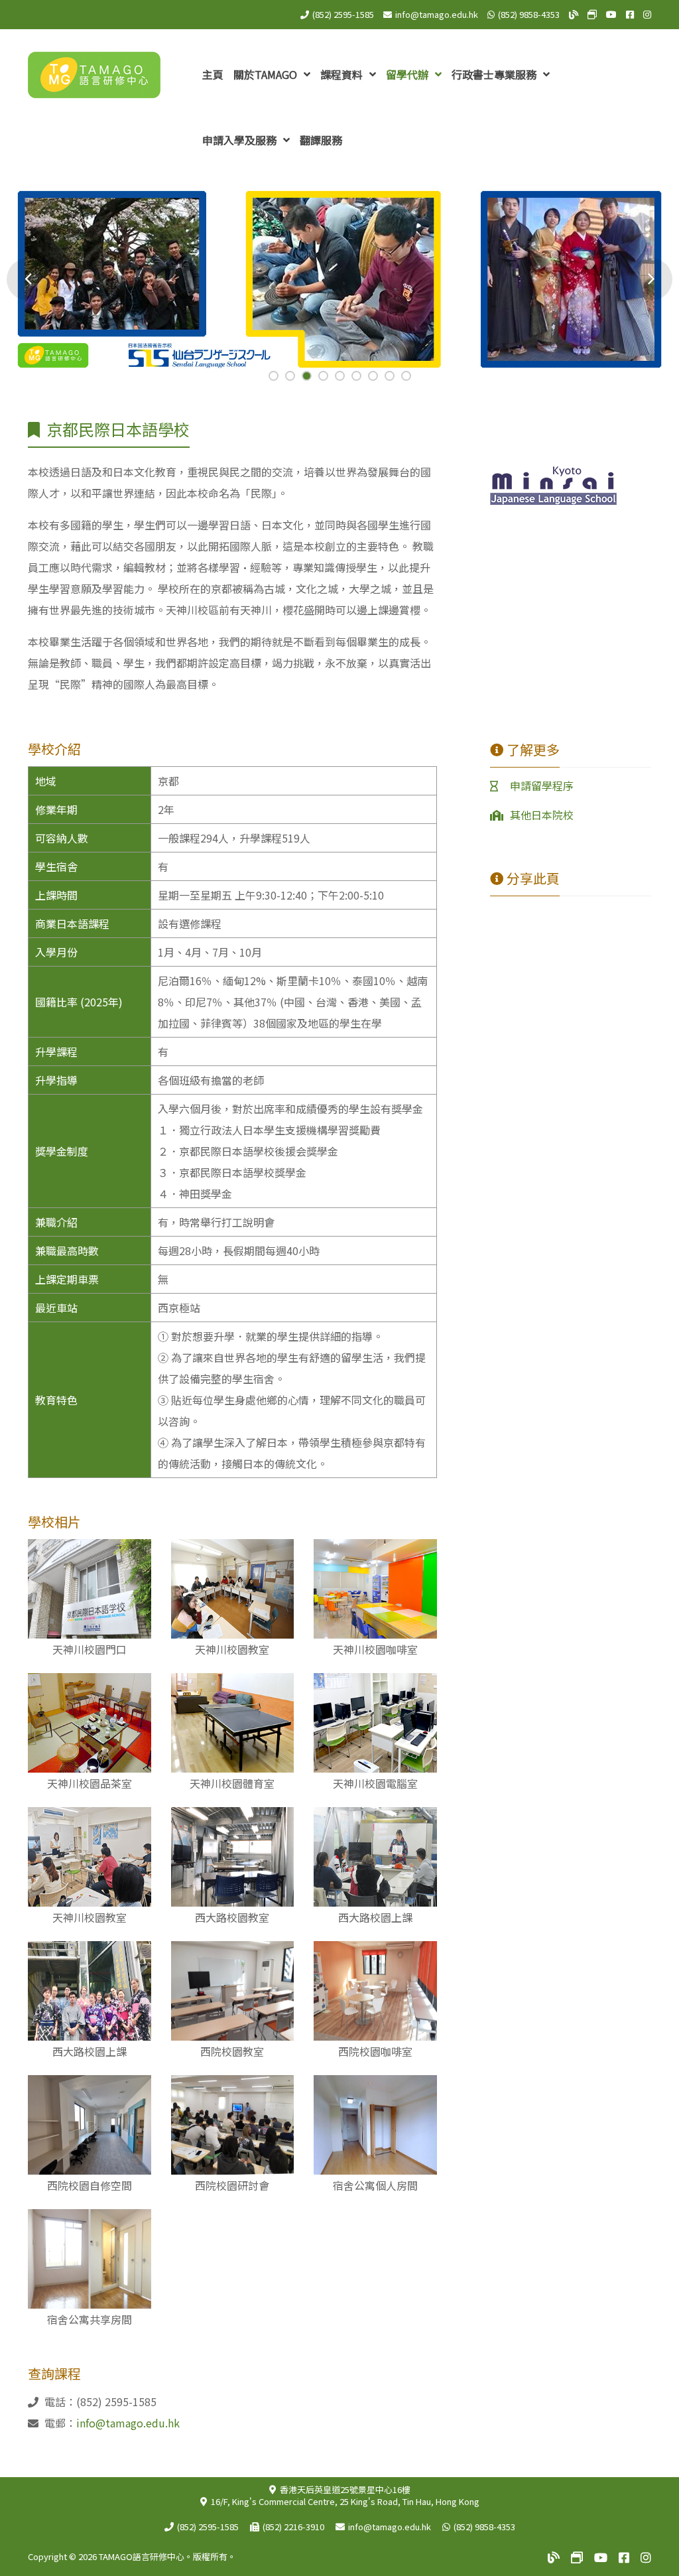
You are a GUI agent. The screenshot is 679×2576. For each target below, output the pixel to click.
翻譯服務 (321, 140)
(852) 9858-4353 (529, 14)
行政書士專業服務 (495, 74)
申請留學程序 (542, 785)
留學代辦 (408, 74)
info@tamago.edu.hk (437, 14)
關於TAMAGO (267, 74)
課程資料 (343, 74)
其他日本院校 (542, 815)
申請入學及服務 (241, 140)
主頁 (213, 74)
